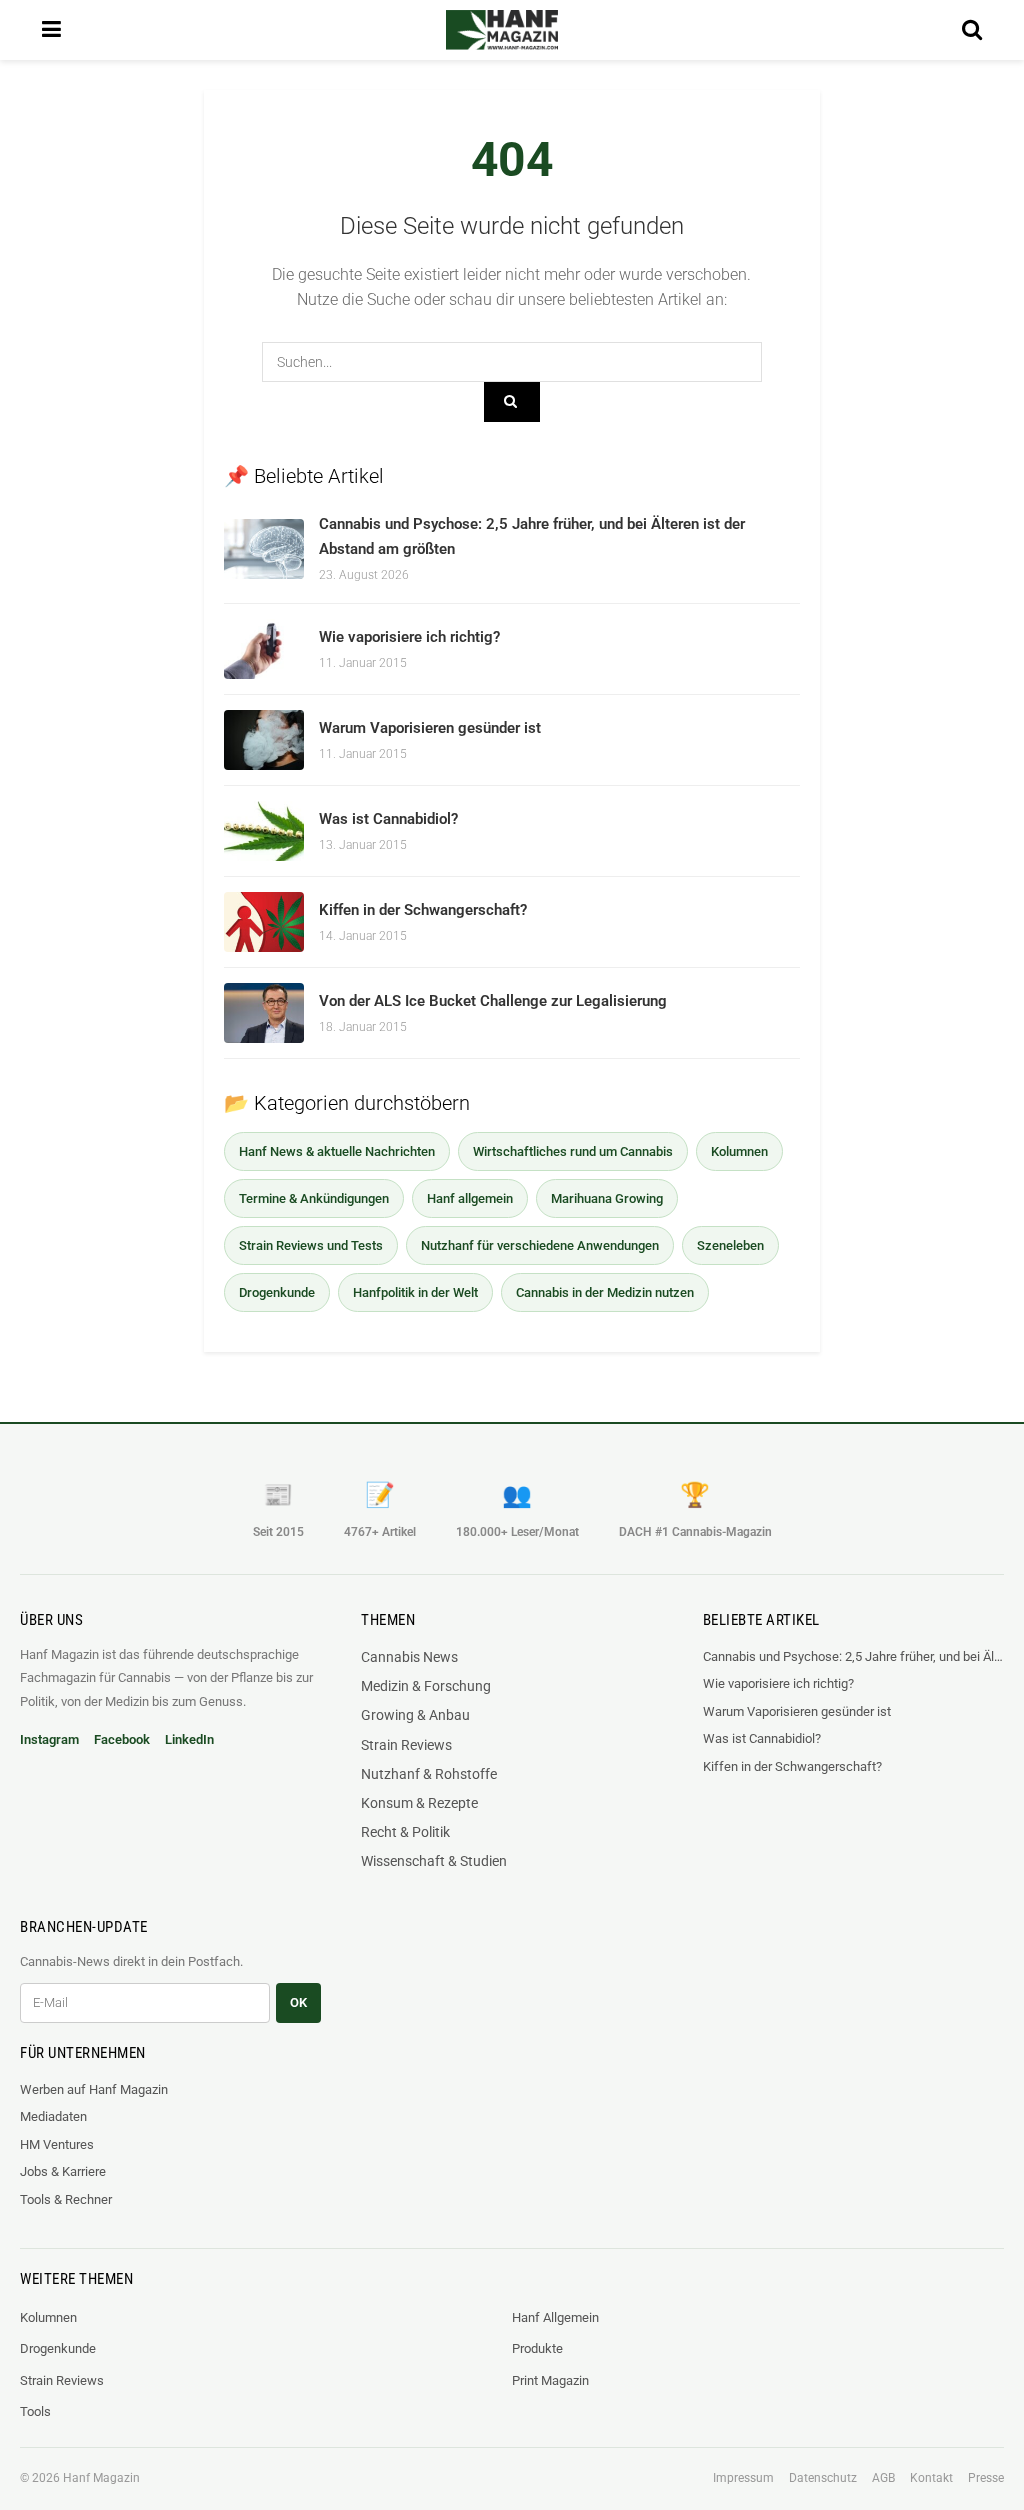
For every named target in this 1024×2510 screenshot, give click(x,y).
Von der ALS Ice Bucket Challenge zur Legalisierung (493, 1001)
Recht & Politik (405, 1832)
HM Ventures (57, 2144)
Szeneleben (730, 1245)
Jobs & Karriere (63, 2171)
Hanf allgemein (470, 1198)
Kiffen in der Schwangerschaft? (423, 910)
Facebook (122, 1739)
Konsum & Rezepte (419, 1803)
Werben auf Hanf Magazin (94, 2089)
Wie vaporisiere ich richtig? (409, 637)
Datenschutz (823, 2478)
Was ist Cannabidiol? (388, 819)
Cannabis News (409, 1657)
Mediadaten (53, 2116)
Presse (986, 2478)
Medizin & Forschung (426, 1686)
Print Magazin (550, 2380)
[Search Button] (972, 30)
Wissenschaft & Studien (434, 1861)
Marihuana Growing (607, 1198)
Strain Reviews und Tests (311, 1245)
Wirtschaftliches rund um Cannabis (573, 1151)
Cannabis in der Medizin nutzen (605, 1292)
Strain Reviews (406, 1745)
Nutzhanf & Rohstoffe (429, 1774)
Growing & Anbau (415, 1715)
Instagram (49, 1739)
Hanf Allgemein (555, 2317)
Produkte (537, 2348)
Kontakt (931, 2478)
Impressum (743, 2478)
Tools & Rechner (66, 2199)
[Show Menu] (51, 30)
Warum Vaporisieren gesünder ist (430, 728)
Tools (35, 2411)
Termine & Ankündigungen (314, 1198)
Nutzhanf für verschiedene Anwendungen (540, 1245)
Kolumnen (739, 1151)
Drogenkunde (277, 1292)
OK (298, 2002)
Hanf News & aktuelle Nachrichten (337, 1151)
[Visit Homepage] (502, 30)
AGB (883, 2478)
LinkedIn (189, 1739)
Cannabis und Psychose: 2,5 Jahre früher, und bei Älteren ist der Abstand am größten (853, 1656)
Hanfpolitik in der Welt (415, 1292)
